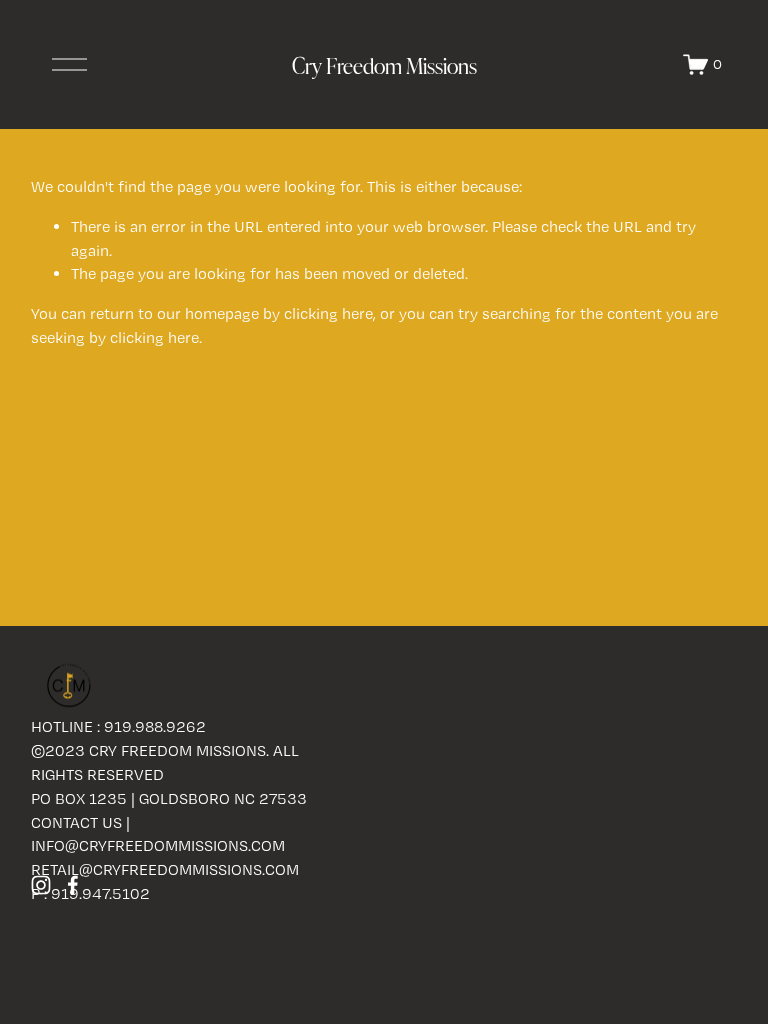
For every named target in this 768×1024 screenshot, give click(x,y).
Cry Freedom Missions (384, 65)
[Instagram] (41, 885)
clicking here (328, 313)
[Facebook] (73, 885)
